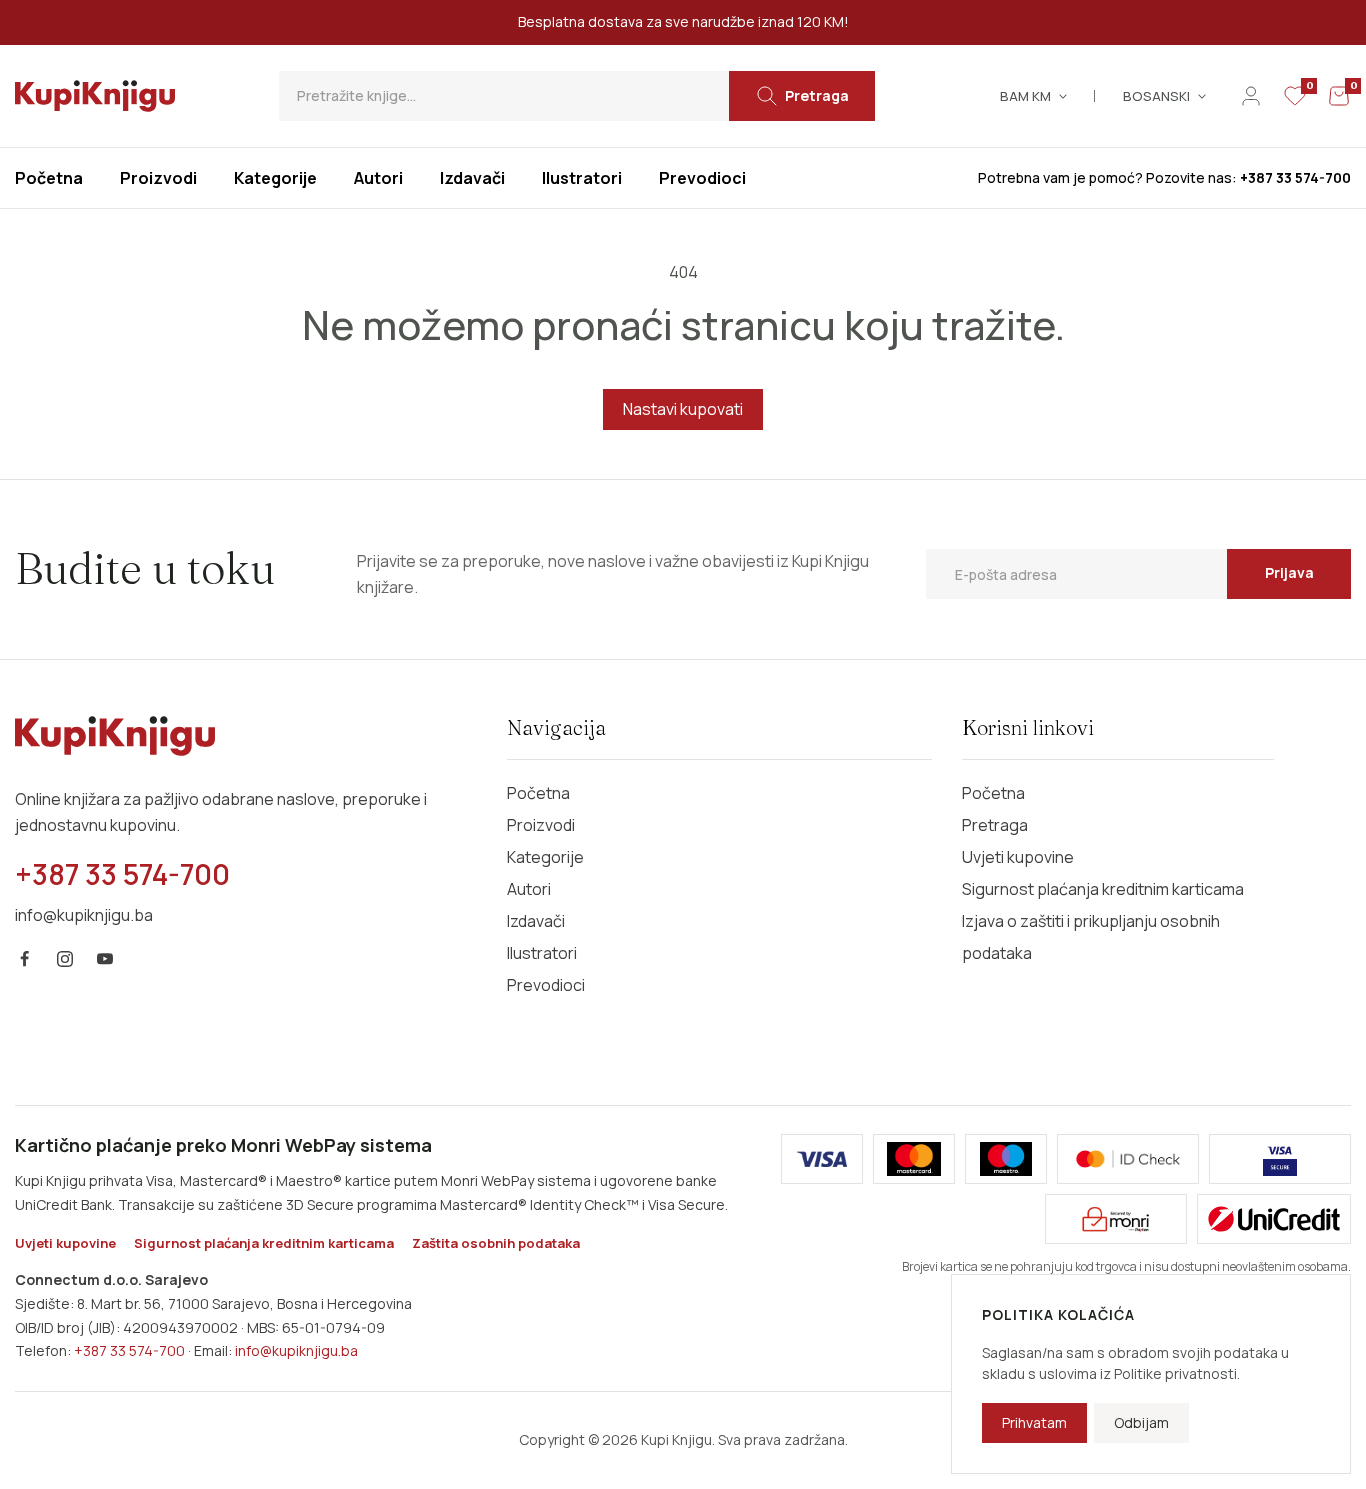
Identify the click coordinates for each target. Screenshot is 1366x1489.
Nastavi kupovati (683, 409)
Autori (529, 889)
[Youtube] (105, 959)
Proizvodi (541, 825)
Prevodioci (546, 985)
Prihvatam (1034, 1422)
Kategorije (545, 857)
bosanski (1156, 96)
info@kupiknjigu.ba (296, 1350)
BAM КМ (1025, 96)
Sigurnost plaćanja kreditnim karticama (1103, 889)
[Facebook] (25, 959)
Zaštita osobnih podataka (496, 1243)
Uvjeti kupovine (1018, 857)
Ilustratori (542, 953)
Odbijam (1141, 1422)
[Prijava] (1251, 96)
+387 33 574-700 (129, 1350)
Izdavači (536, 921)
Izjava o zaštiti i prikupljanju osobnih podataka (1091, 937)
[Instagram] (65, 959)
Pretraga (995, 825)
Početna (538, 793)
